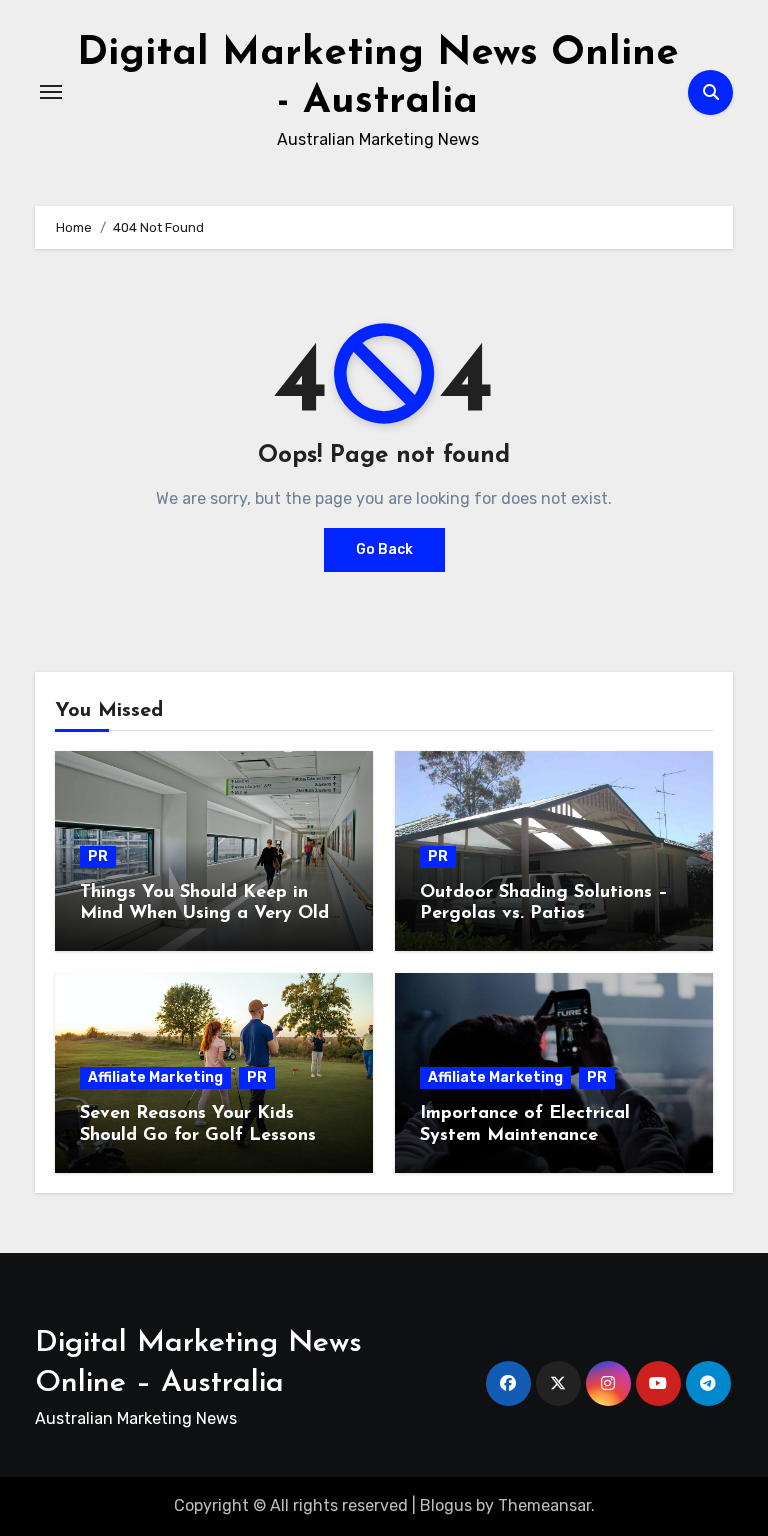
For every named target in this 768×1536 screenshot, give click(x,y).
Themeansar (544, 1505)
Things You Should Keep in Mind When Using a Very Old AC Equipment (204, 914)
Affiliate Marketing (155, 1077)
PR (98, 856)
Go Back (384, 549)
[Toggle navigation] (51, 92)
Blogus (446, 1505)
